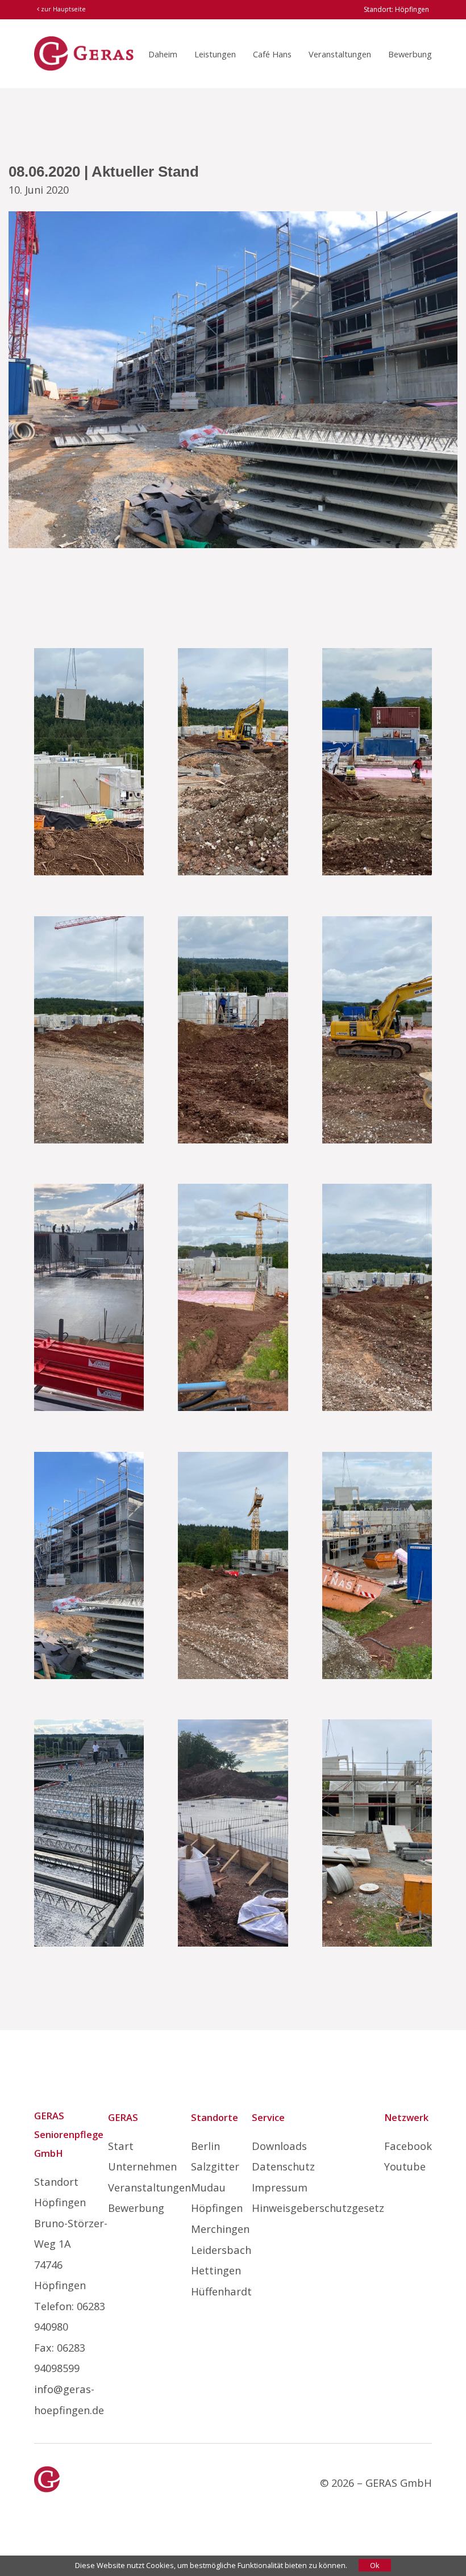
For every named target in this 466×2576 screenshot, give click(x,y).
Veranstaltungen (340, 54)
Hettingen (216, 2270)
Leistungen (215, 54)
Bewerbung (410, 54)
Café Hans (272, 54)
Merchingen (220, 2229)
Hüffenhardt (221, 2291)
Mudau (208, 2187)
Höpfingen (217, 2208)
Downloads (279, 2146)
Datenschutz (283, 2166)
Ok (375, 2565)
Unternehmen (142, 2166)
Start (121, 2146)
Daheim (163, 54)
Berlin (205, 2146)
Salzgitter (215, 2166)
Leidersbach (221, 2250)
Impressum (280, 2187)
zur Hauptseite (63, 9)
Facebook (408, 2146)
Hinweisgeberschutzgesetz (318, 2208)
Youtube (405, 2166)
